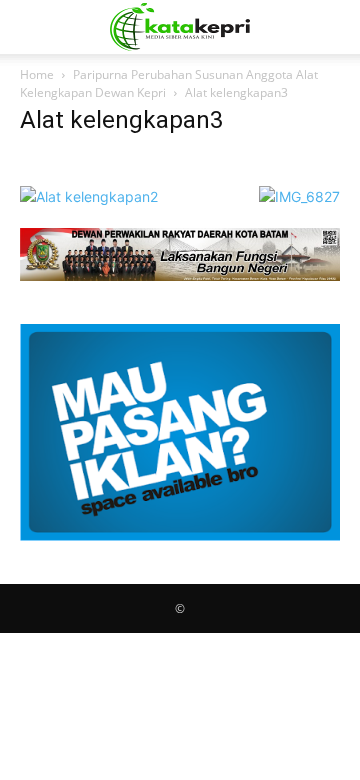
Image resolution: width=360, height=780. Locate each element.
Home (37, 74)
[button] (34, 27)
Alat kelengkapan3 (121, 120)
